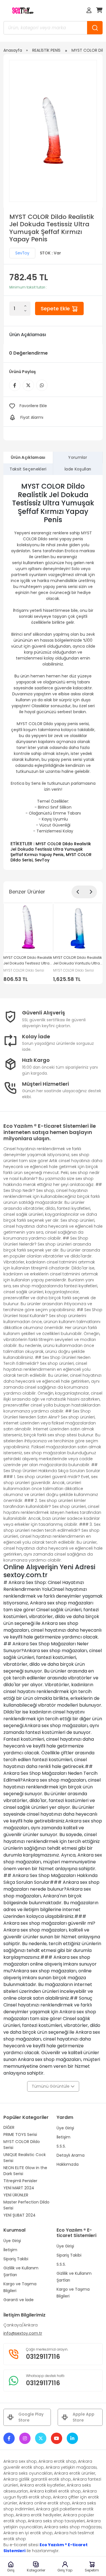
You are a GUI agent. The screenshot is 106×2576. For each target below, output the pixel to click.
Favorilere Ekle (33, 406)
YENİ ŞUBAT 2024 (20, 2215)
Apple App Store (84, 2417)
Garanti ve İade (19, 2300)
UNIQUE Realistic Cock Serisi (25, 2158)
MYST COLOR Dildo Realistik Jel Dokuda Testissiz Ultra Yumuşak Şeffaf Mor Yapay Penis (28, 961)
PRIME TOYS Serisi (20, 2135)
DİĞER (9, 2127)
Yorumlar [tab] (78, 457)
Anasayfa (13, 50)
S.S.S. (61, 2146)
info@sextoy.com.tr (23, 2333)
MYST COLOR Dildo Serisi (22, 2145)
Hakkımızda (68, 2164)
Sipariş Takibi (16, 2259)
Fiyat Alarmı (32, 417)
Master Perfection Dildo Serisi (26, 2205)
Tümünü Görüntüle (51, 2086)
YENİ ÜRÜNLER (16, 2195)
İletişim (63, 2137)
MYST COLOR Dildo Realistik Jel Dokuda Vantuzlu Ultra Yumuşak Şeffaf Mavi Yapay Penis (78, 961)
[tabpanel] (53, 672)
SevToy (22, 253)
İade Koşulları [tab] (78, 469)
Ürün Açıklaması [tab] (28, 457)
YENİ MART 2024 (19, 2188)
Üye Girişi (65, 2128)
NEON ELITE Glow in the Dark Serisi (25, 2171)
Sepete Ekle (56, 308)
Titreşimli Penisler (20, 2181)
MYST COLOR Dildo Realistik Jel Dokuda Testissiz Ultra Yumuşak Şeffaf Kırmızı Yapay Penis (51, 849)
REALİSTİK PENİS (46, 50)
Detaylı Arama (71, 2155)
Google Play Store (31, 2417)
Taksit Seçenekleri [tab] (28, 469)
